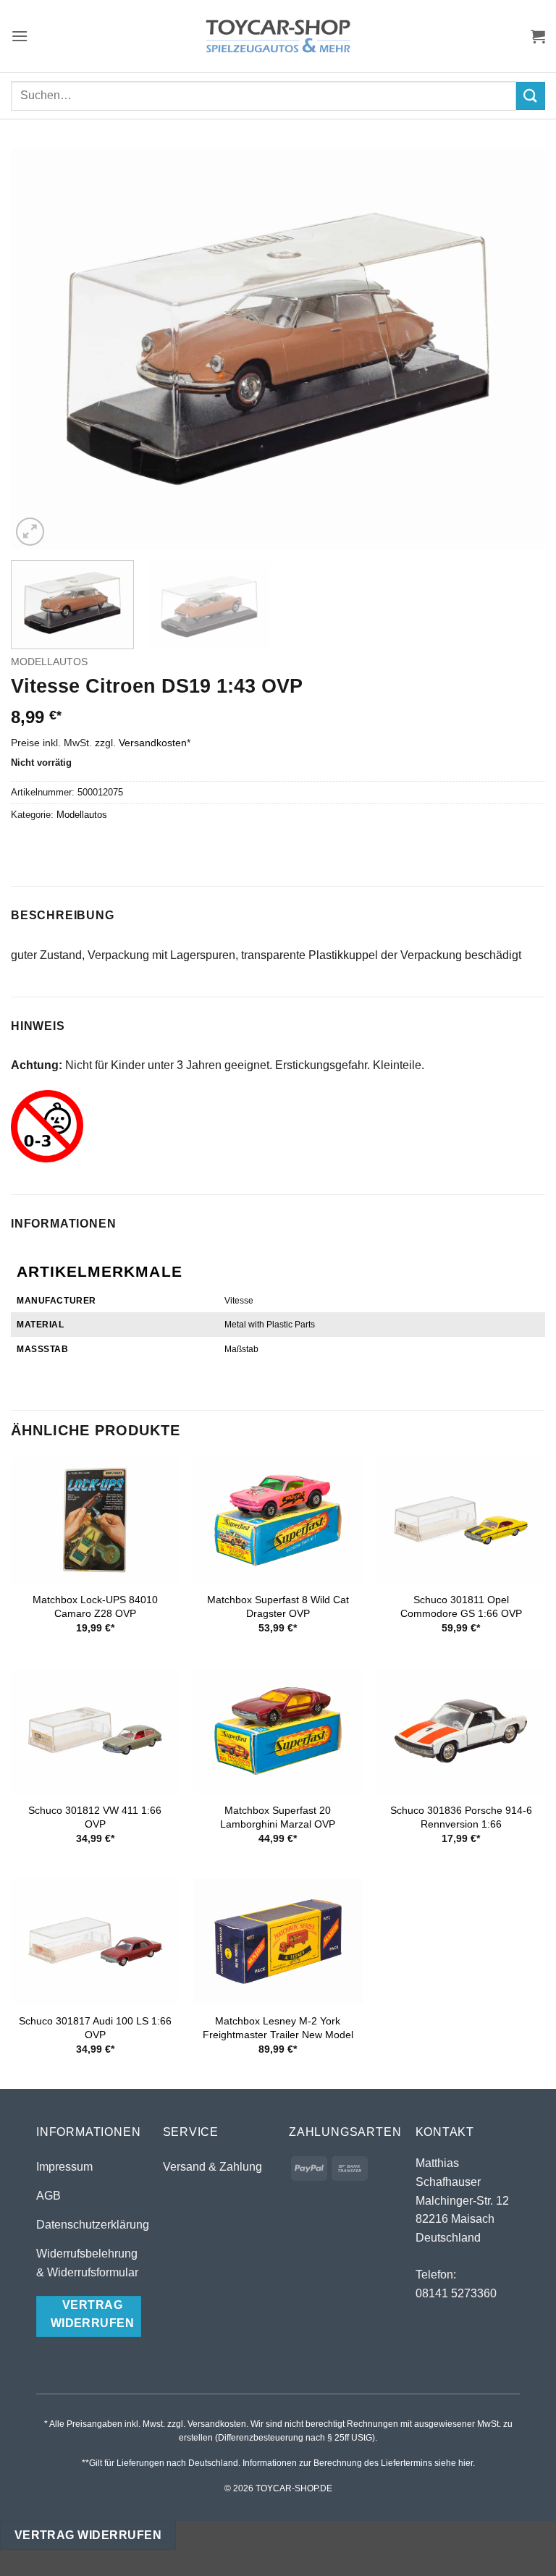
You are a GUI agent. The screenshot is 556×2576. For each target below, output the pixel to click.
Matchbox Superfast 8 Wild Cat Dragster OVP (278, 1606)
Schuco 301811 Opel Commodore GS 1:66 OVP (461, 1606)
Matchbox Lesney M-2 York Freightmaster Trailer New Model (278, 2028)
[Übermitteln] (531, 96)
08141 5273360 (456, 2293)
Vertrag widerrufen (88, 2535)
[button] (20, 36)
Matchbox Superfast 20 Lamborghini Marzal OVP (278, 1817)
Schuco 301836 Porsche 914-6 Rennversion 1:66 (461, 1817)
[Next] (516, 349)
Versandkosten (153, 743)
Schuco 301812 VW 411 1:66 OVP (95, 1817)
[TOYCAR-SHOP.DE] (278, 36)
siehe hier (454, 2463)
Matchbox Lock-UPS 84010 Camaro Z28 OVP (95, 1606)
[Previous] (40, 349)
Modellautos (49, 662)
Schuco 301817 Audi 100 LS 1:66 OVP (95, 2028)
